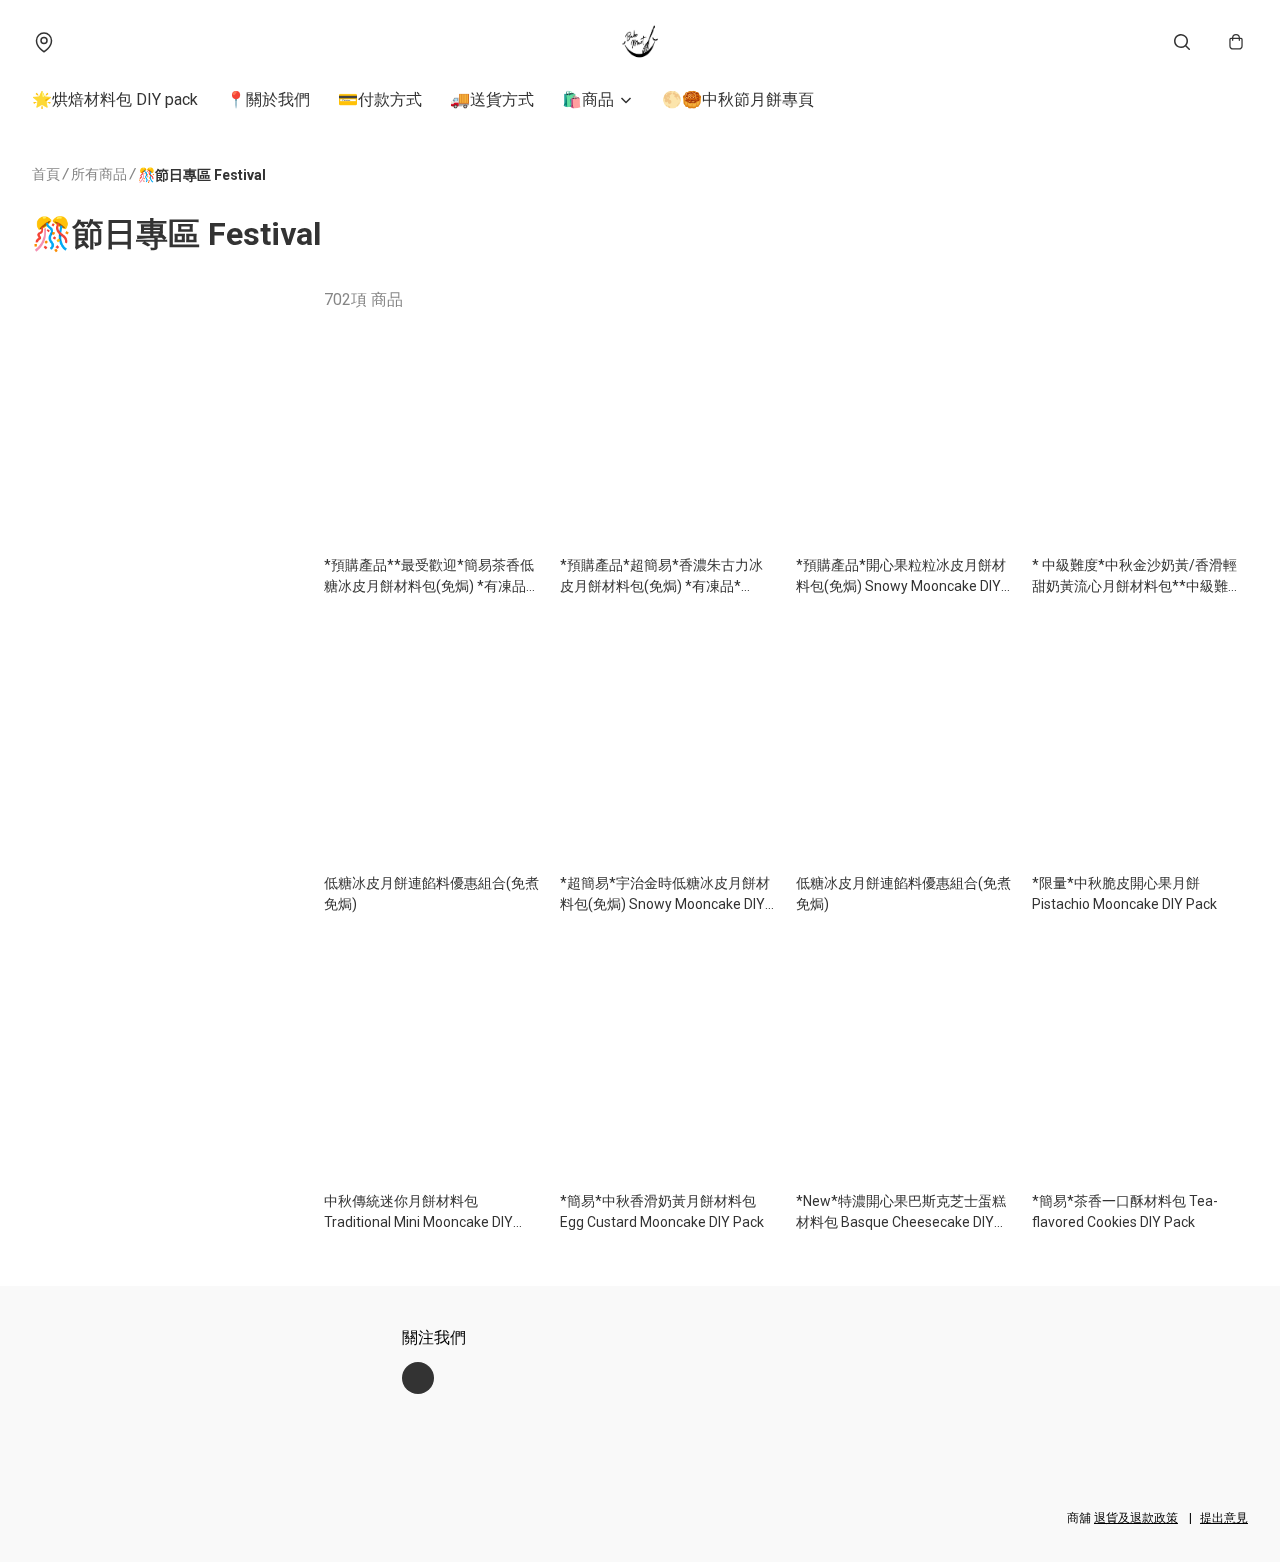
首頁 (46, 174)
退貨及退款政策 (1136, 1518)
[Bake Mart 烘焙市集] (640, 42)
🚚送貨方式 (492, 99)
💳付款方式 (380, 99)
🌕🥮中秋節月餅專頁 (738, 99)
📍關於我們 (268, 99)
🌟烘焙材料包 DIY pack (115, 99)
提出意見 (1224, 1518)
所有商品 (99, 174)
